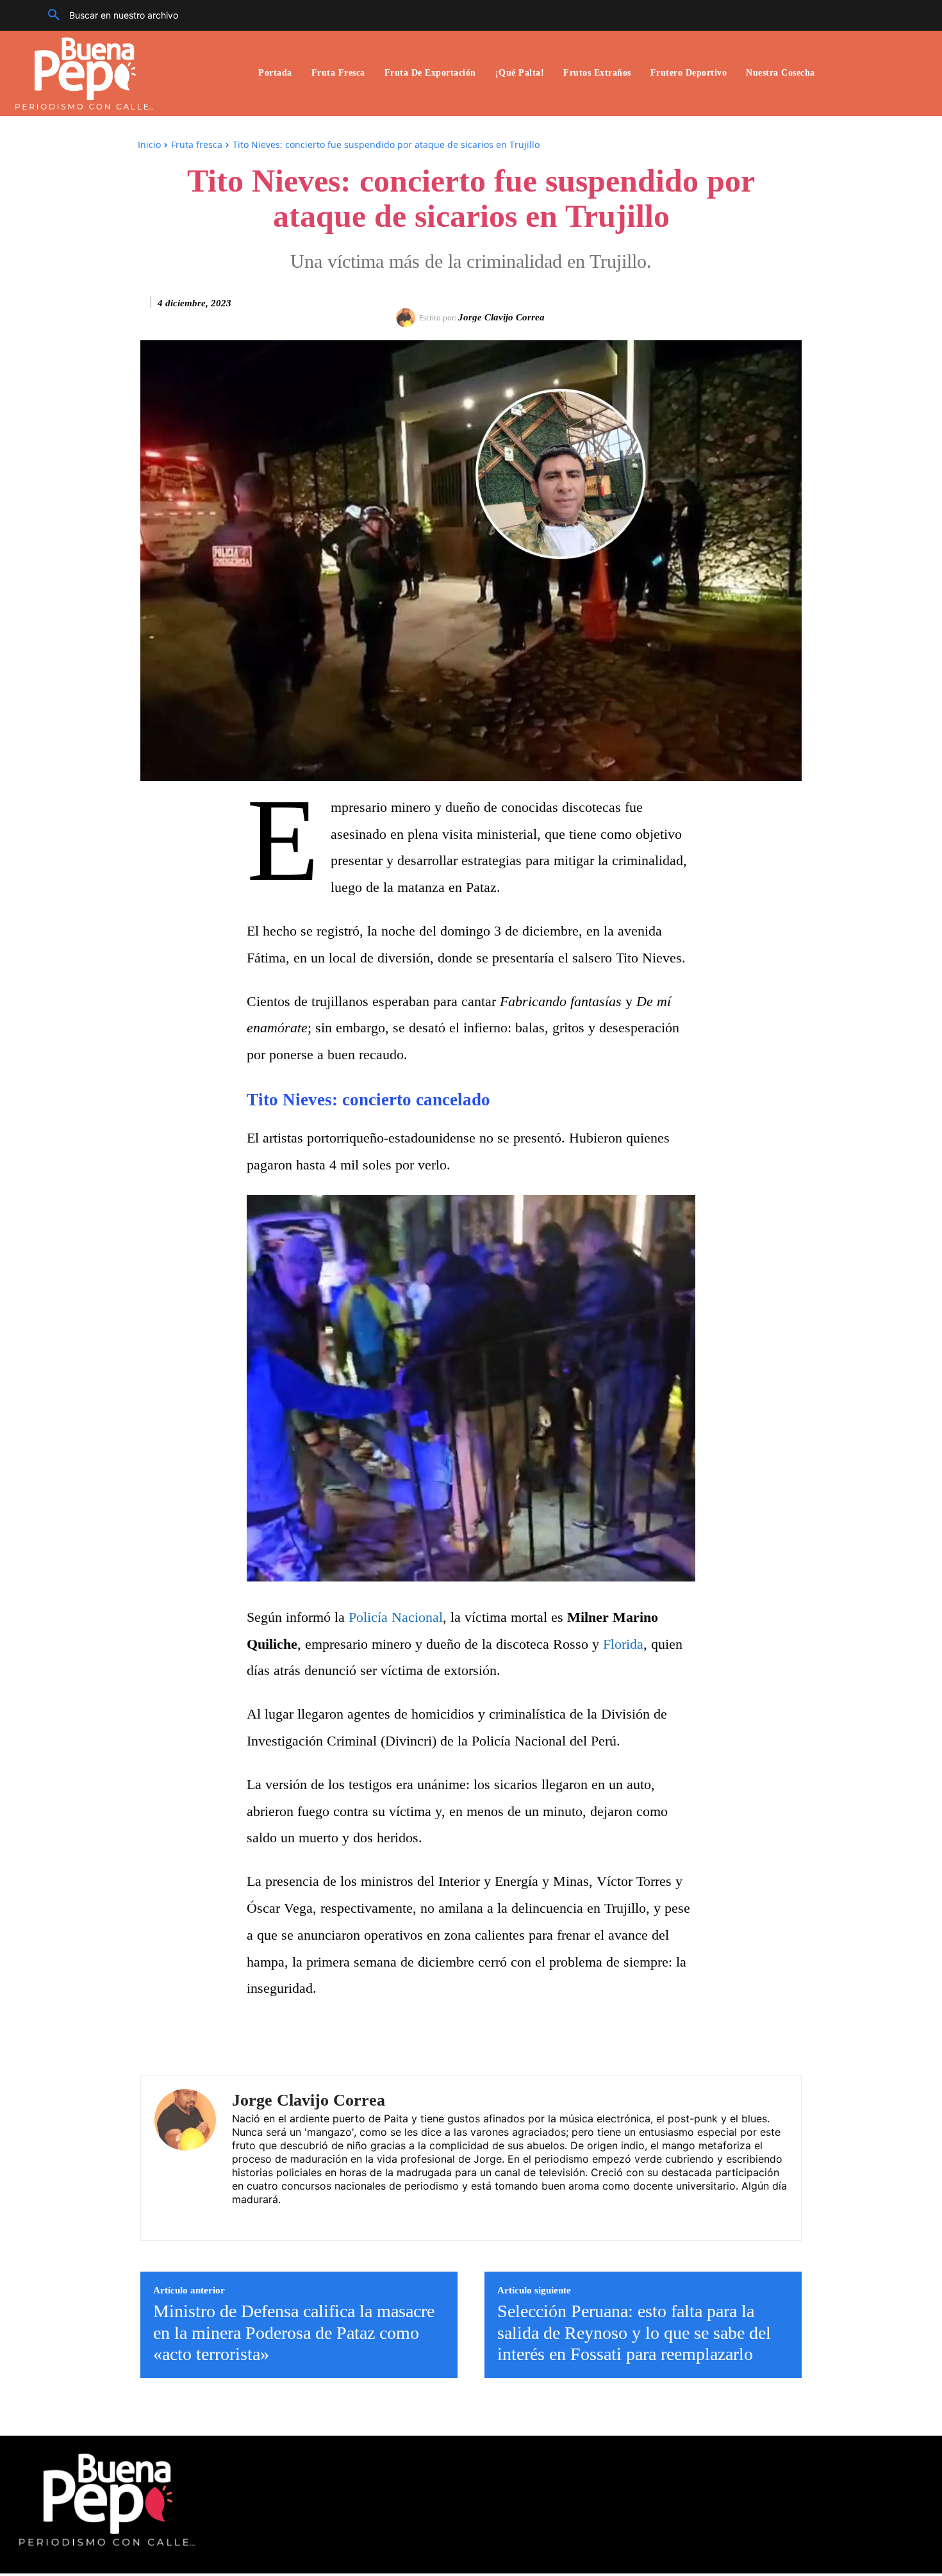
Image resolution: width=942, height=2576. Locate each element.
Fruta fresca (197, 144)
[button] (108, 15)
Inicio (149, 144)
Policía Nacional (396, 1617)
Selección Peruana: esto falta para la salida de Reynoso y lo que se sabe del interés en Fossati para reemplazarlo (634, 2332)
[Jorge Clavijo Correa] (408, 318)
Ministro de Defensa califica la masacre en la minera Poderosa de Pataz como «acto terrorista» (294, 2332)
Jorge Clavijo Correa (501, 317)
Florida (623, 1644)
